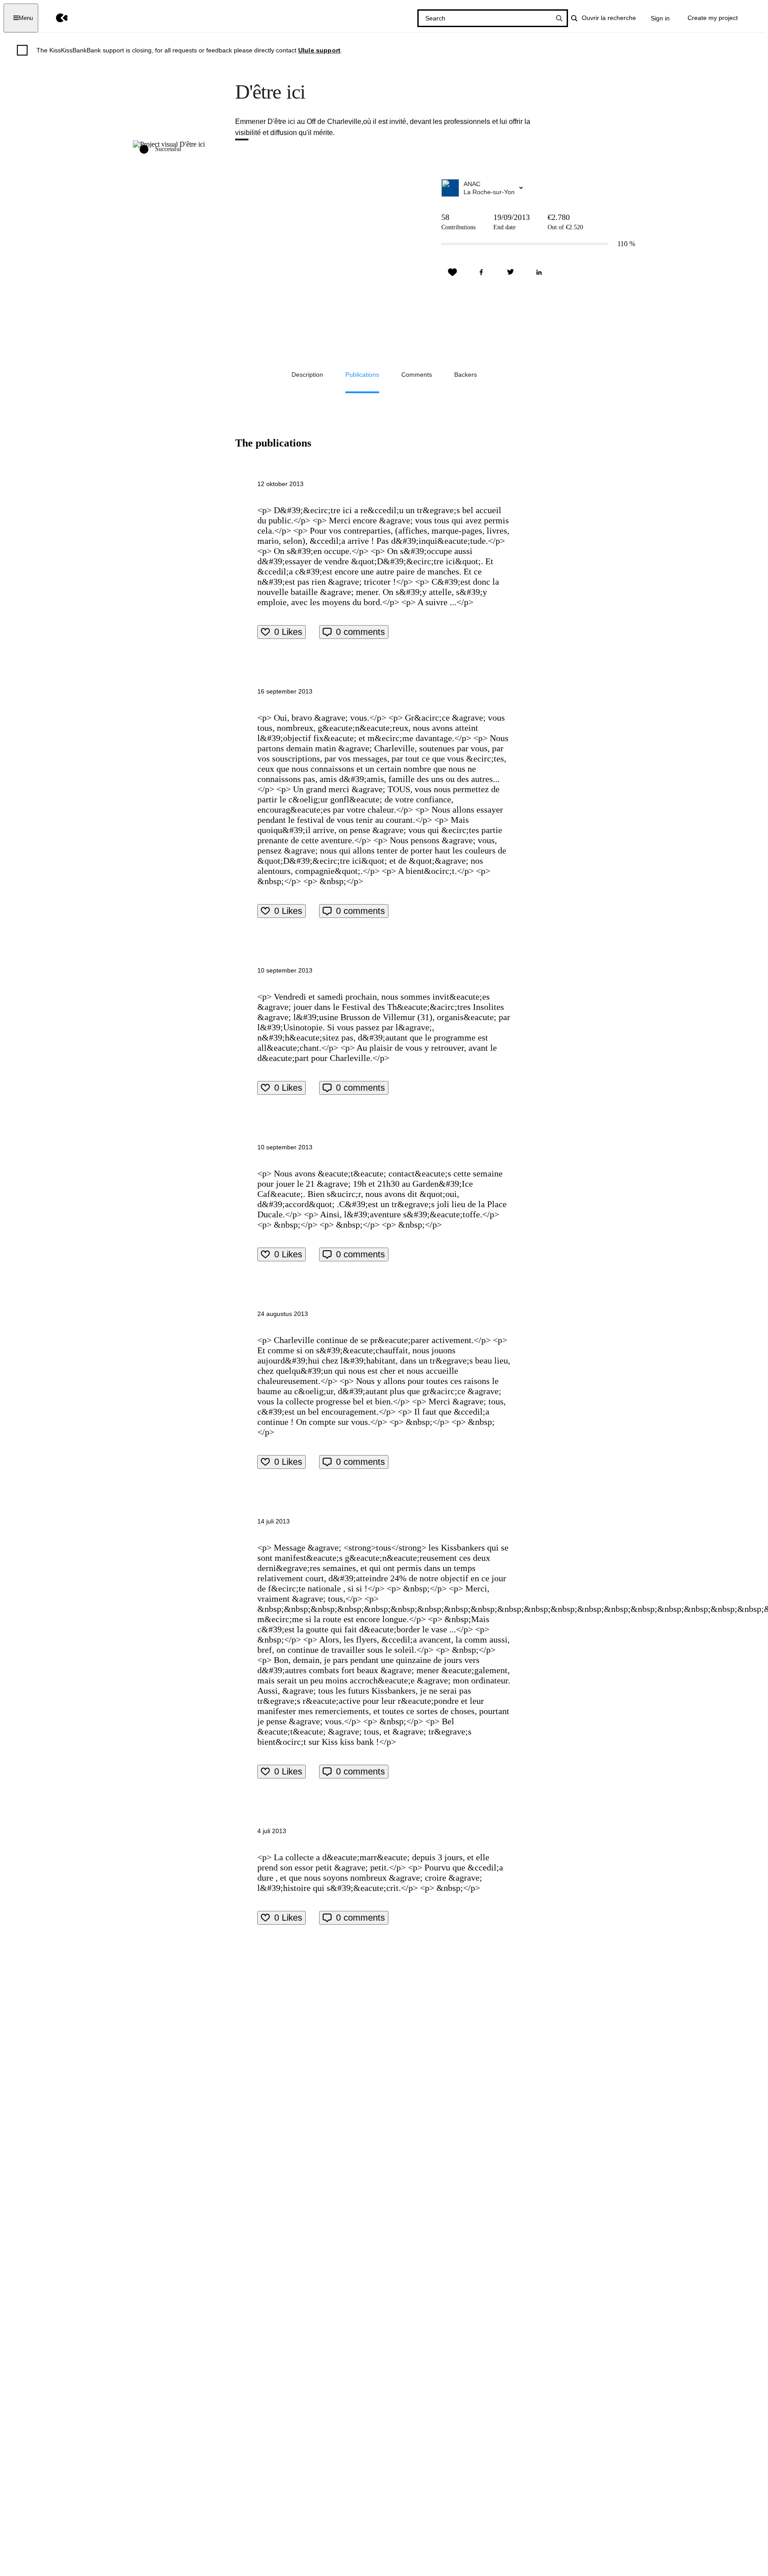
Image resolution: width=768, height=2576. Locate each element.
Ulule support (319, 50)
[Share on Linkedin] (539, 272)
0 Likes (288, 632)
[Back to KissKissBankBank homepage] (55, 18)
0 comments (360, 632)
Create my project (713, 18)
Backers (466, 375)
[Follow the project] (452, 272)
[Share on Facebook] (481, 272)
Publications (362, 375)
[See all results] (559, 18)
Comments (417, 375)
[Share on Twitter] (510, 272)
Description (307, 375)
